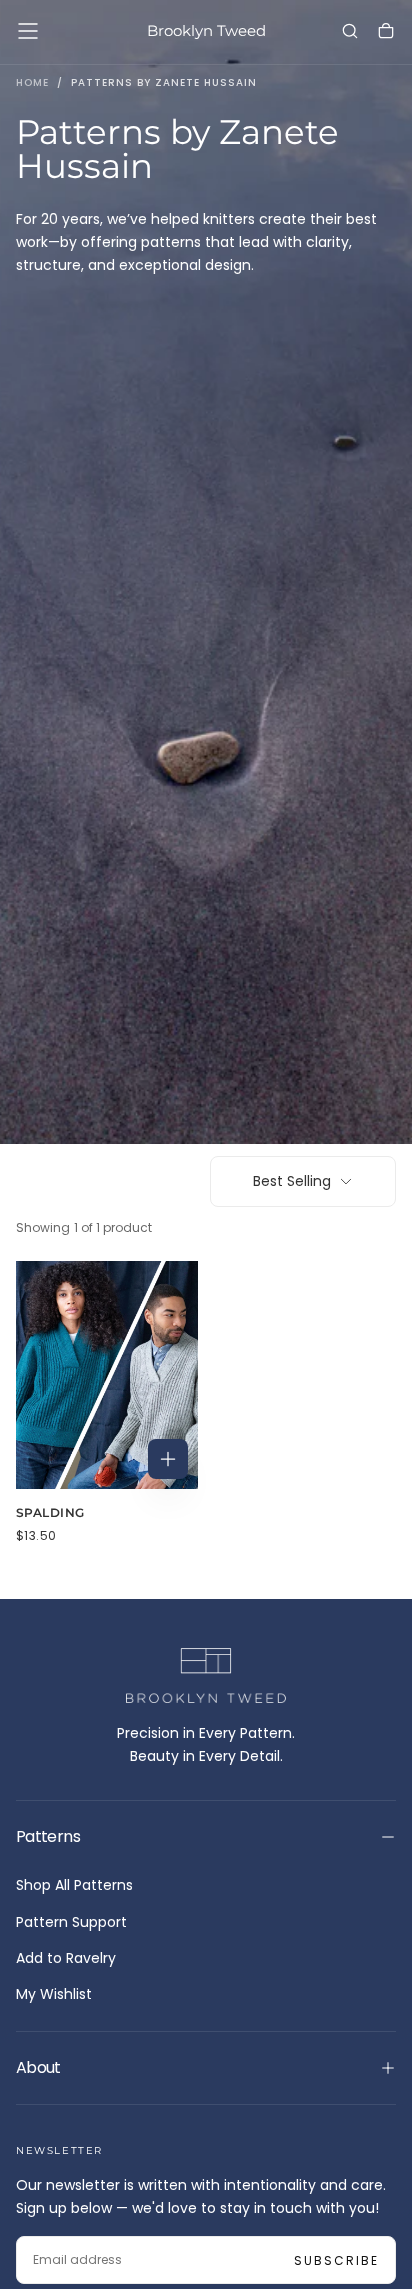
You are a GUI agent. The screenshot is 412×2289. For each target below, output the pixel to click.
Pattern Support (71, 1922)
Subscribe (336, 2260)
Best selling (292, 1181)
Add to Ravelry (66, 1958)
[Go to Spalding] (107, 1375)
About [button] (38, 2067)
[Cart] (386, 33)
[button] (28, 31)
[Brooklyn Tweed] (206, 1676)
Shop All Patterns (74, 1885)
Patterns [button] (48, 1836)
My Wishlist (54, 1994)
